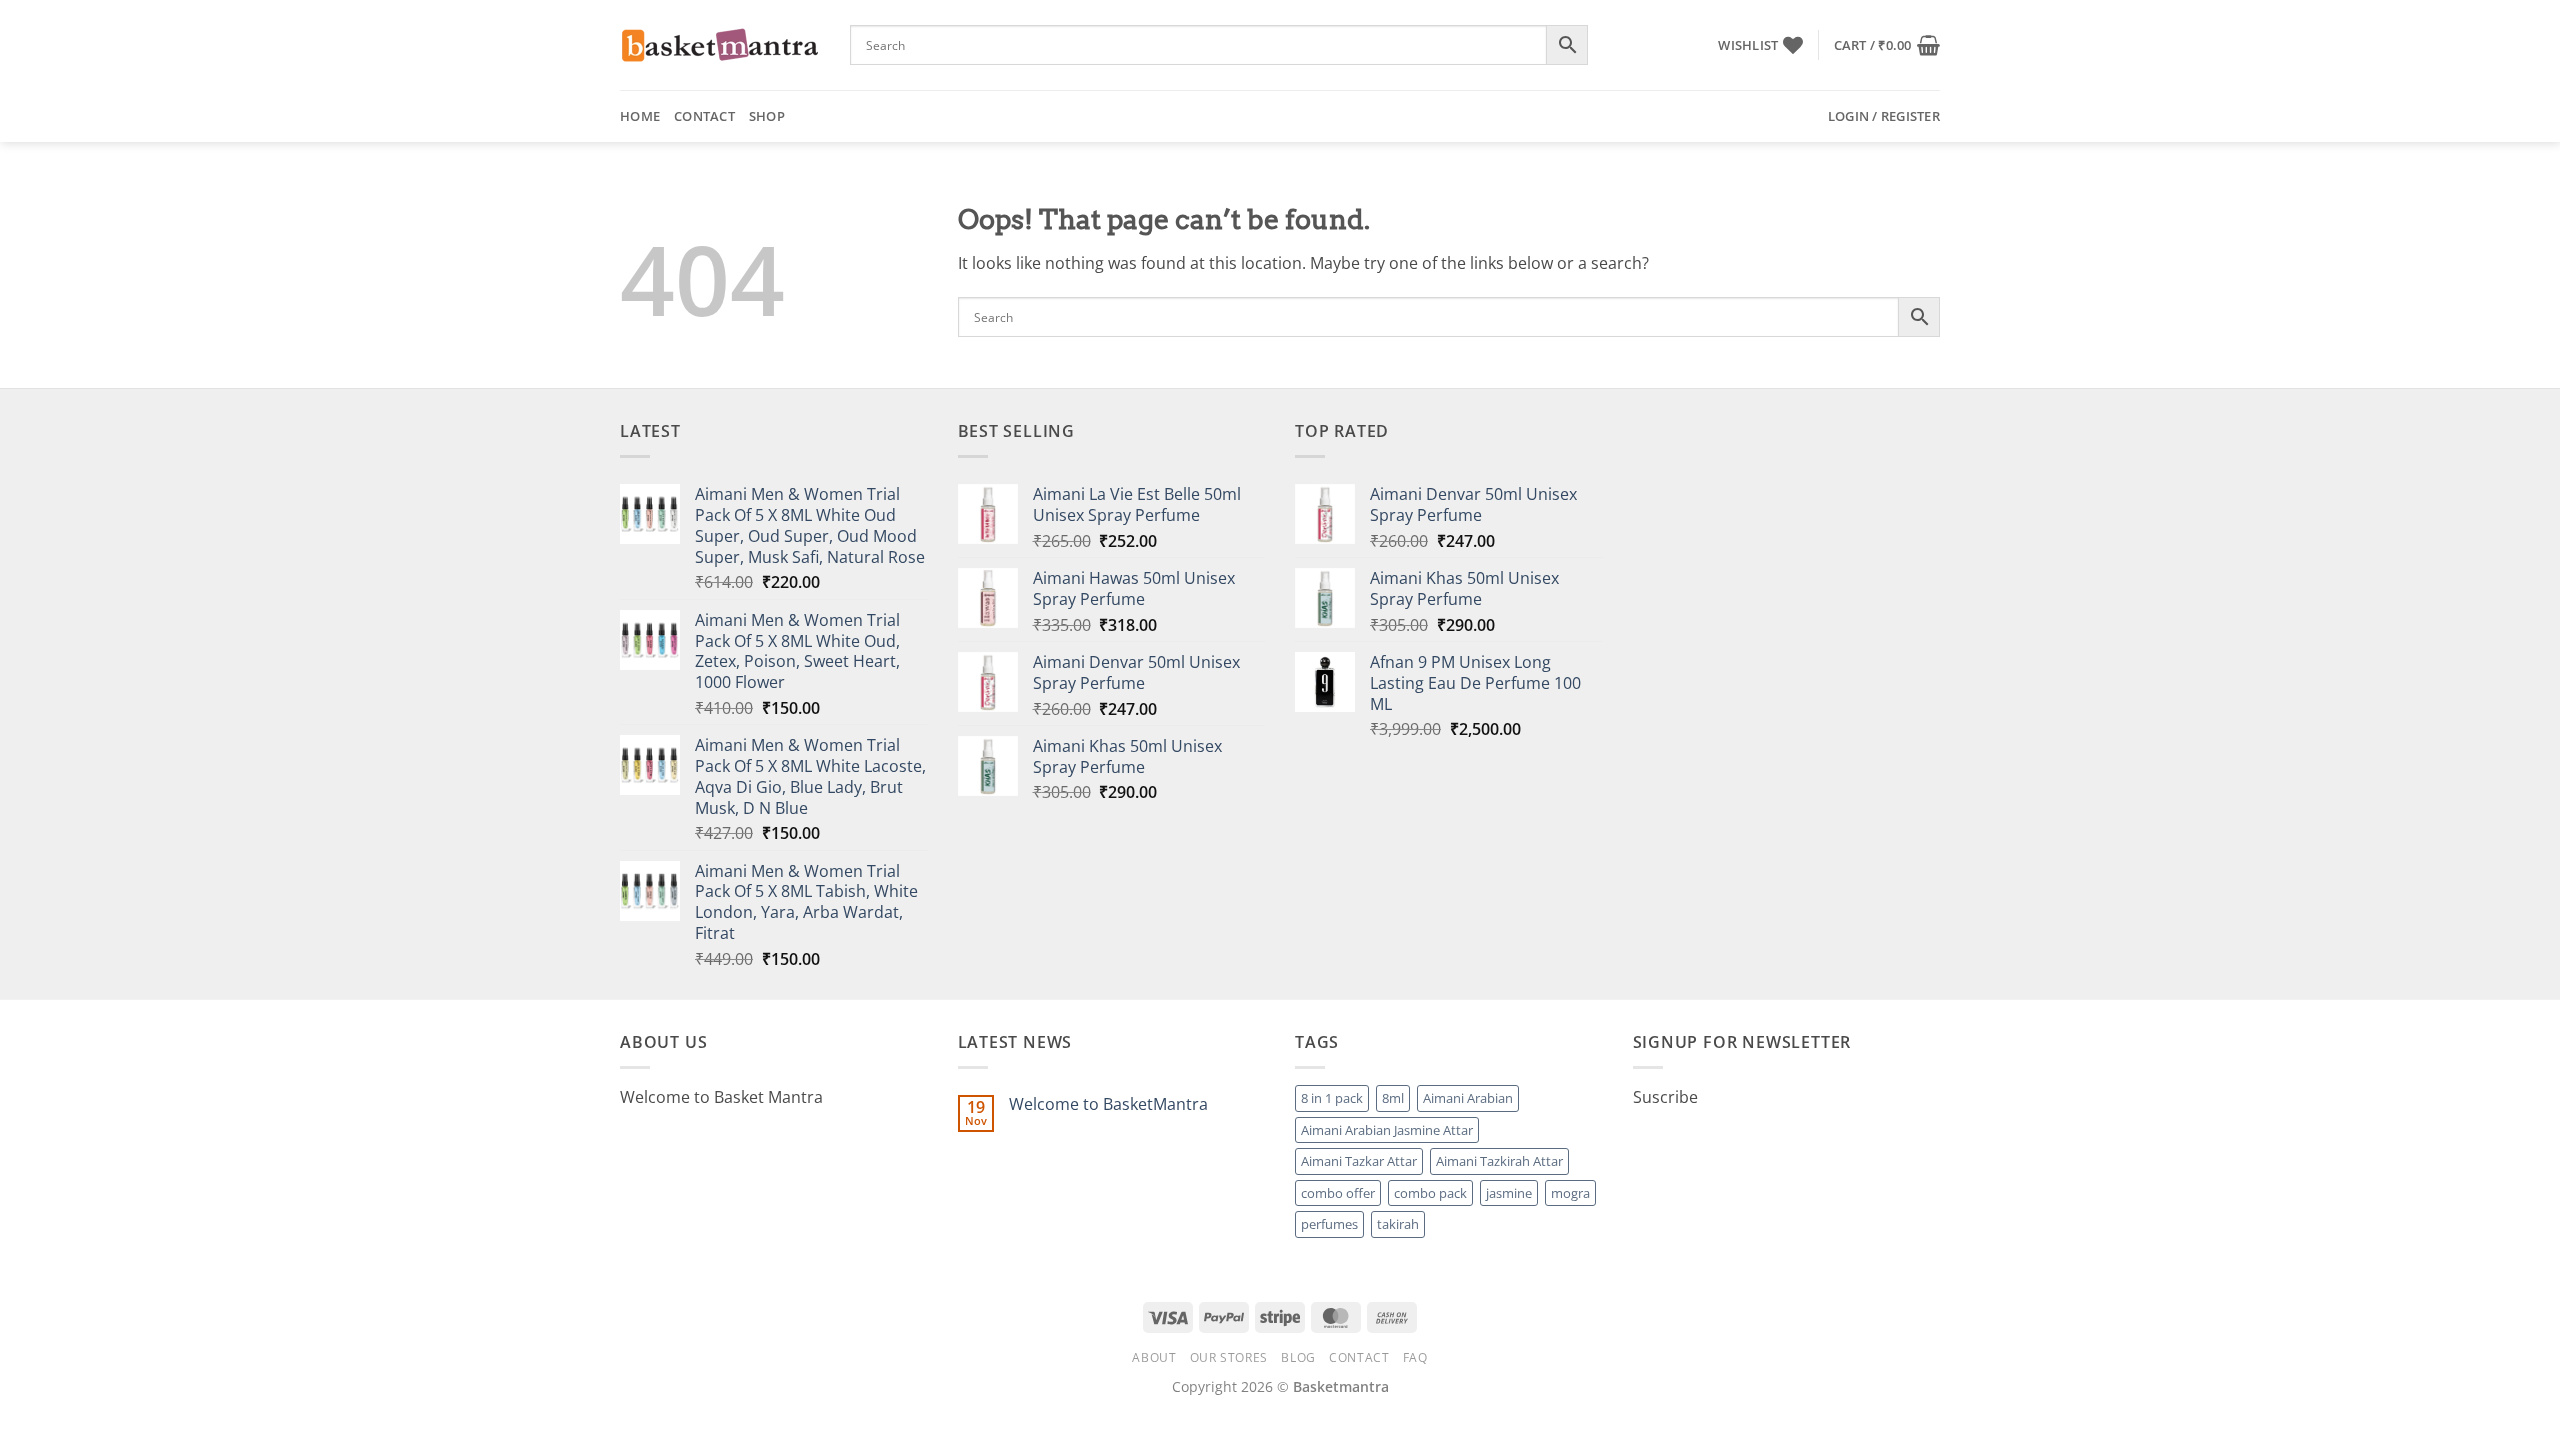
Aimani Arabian (1468, 1098)
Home (640, 116)
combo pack (1430, 1193)
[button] (1887, 45)
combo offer (1338, 1193)
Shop (767, 116)
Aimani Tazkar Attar (1359, 1161)
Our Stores (1229, 1357)
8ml (1393, 1098)
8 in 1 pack (1332, 1098)
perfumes (1329, 1224)
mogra (1570, 1193)
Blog (1298, 1357)
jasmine (1509, 1193)
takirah (1398, 1224)
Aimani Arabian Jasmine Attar (1387, 1130)
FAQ (1415, 1357)
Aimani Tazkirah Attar (1499, 1161)
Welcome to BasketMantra (1108, 1104)
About (1154, 1357)
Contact (704, 116)
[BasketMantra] (720, 45)
